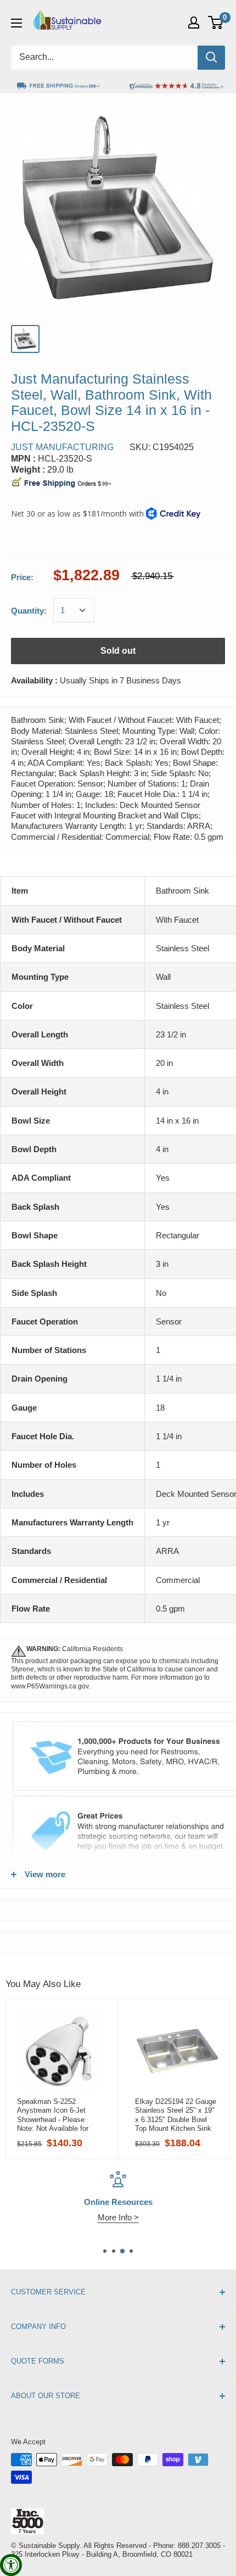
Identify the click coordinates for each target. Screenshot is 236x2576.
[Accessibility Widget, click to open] (11, 2565)
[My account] (194, 23)
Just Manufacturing (62, 447)
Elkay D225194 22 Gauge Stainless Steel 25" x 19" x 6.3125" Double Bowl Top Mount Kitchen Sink (176, 2115)
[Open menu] (16, 23)
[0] (216, 23)
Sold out (118, 651)
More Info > (118, 2217)
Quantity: (29, 611)
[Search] (211, 58)
